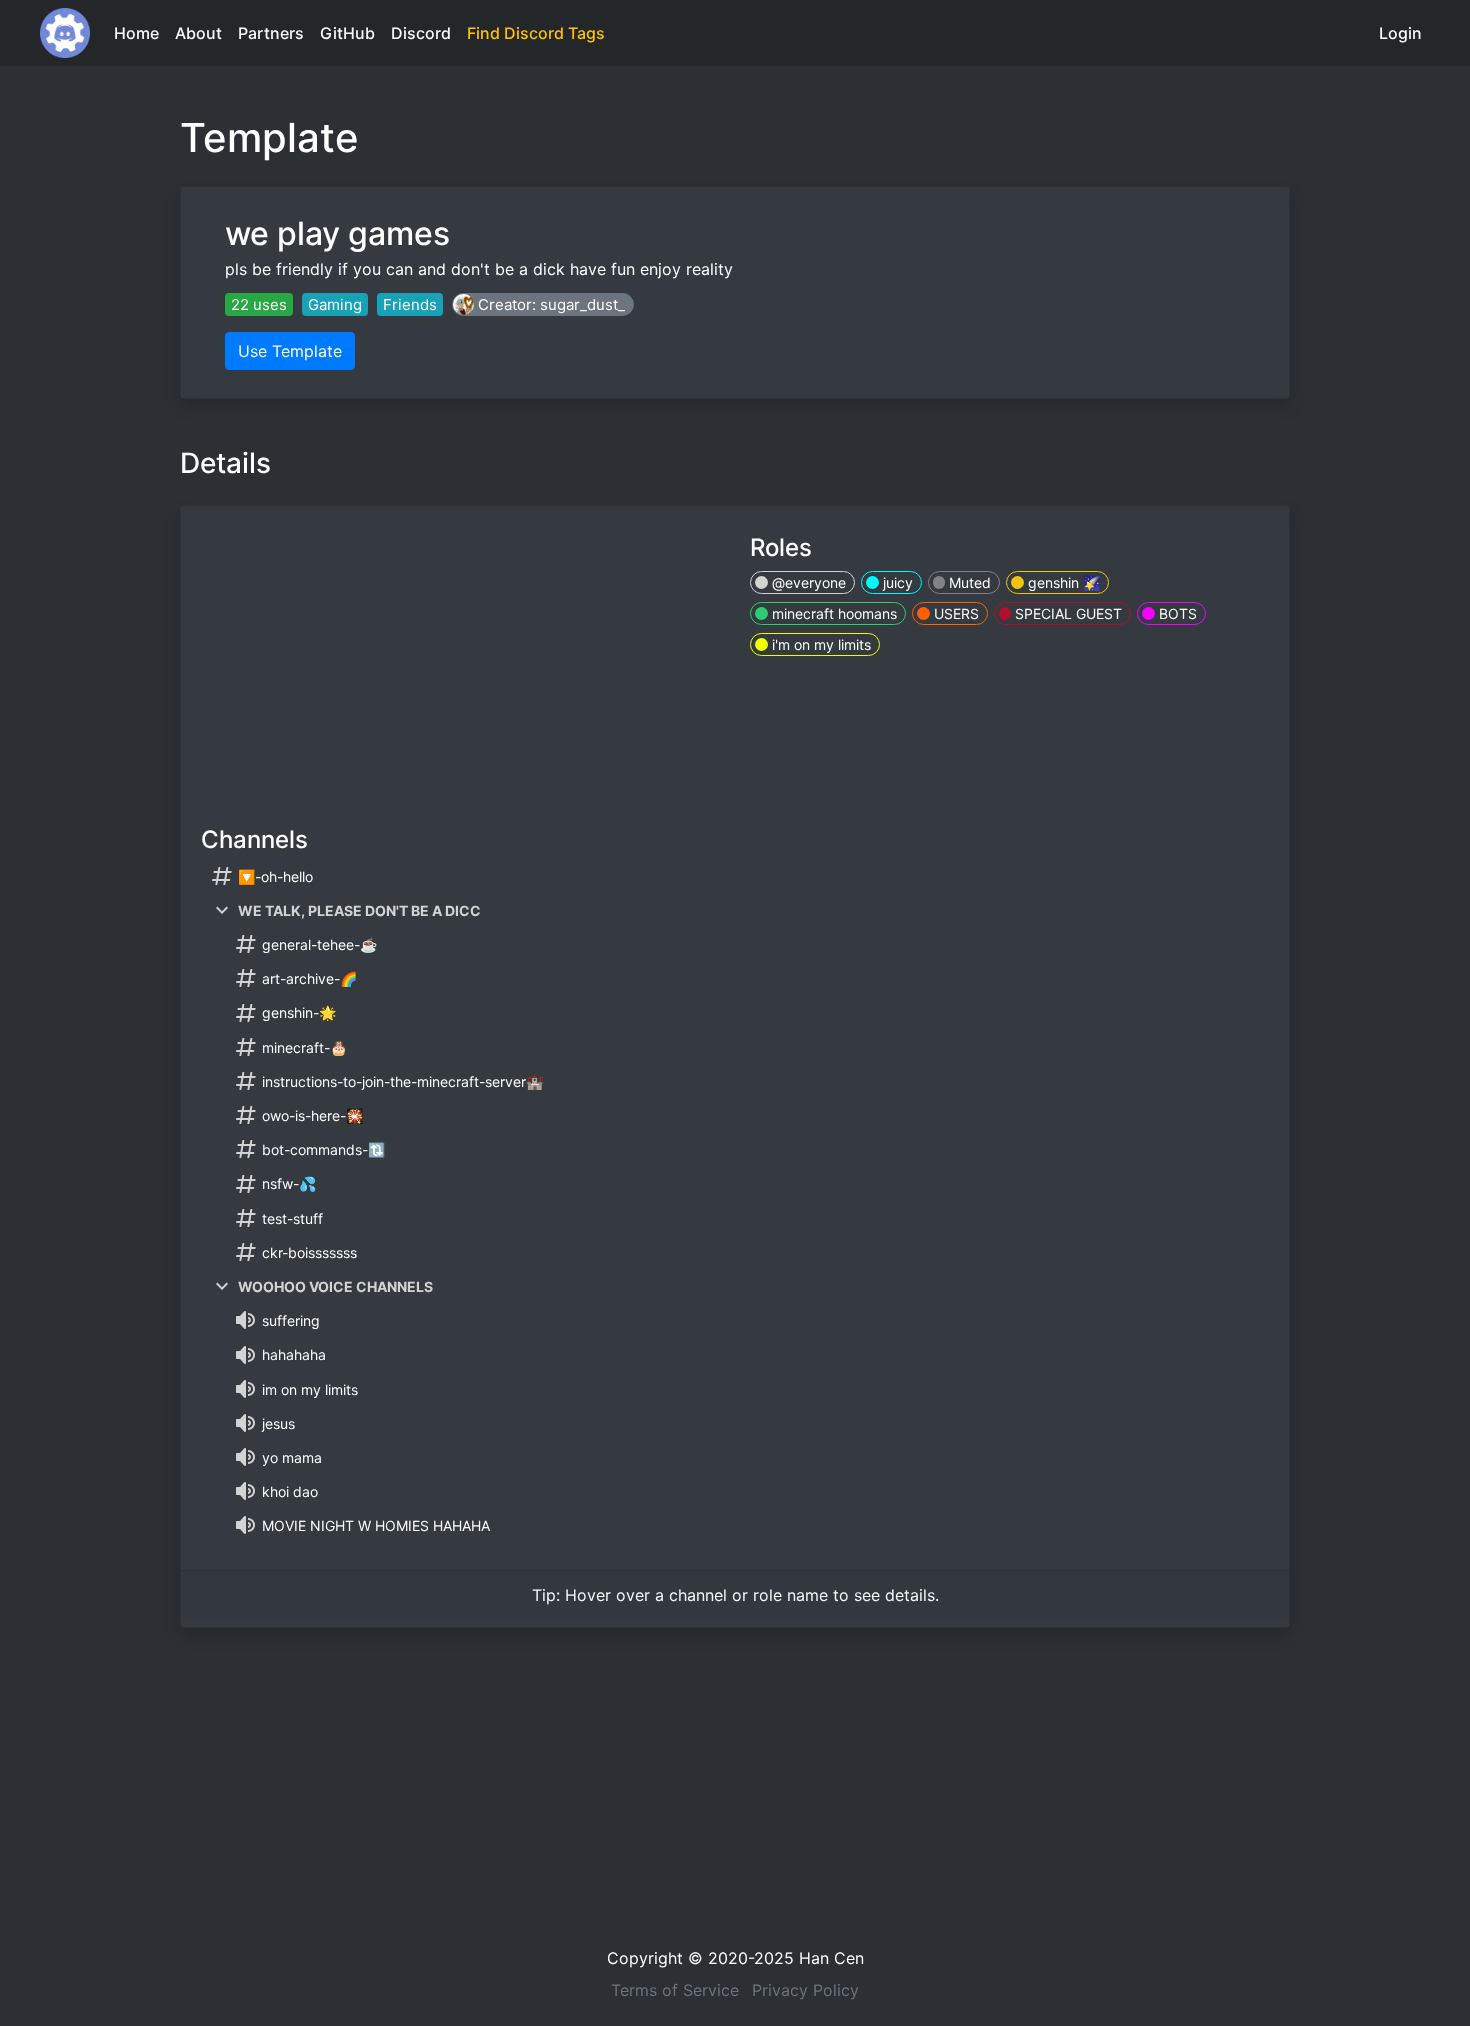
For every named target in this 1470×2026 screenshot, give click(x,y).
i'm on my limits (819, 644)
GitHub (347, 33)
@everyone (807, 582)
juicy (896, 582)
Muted (968, 582)
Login (1400, 33)
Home (136, 33)
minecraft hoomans (832, 613)
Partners (271, 33)
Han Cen (831, 1958)
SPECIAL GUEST (1066, 613)
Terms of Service (675, 1990)
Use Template (290, 351)
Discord (421, 33)
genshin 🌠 (1062, 582)
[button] (543, 304)
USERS (954, 613)
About (198, 33)
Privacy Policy (805, 1990)
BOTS (1176, 613)
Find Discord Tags (536, 33)
